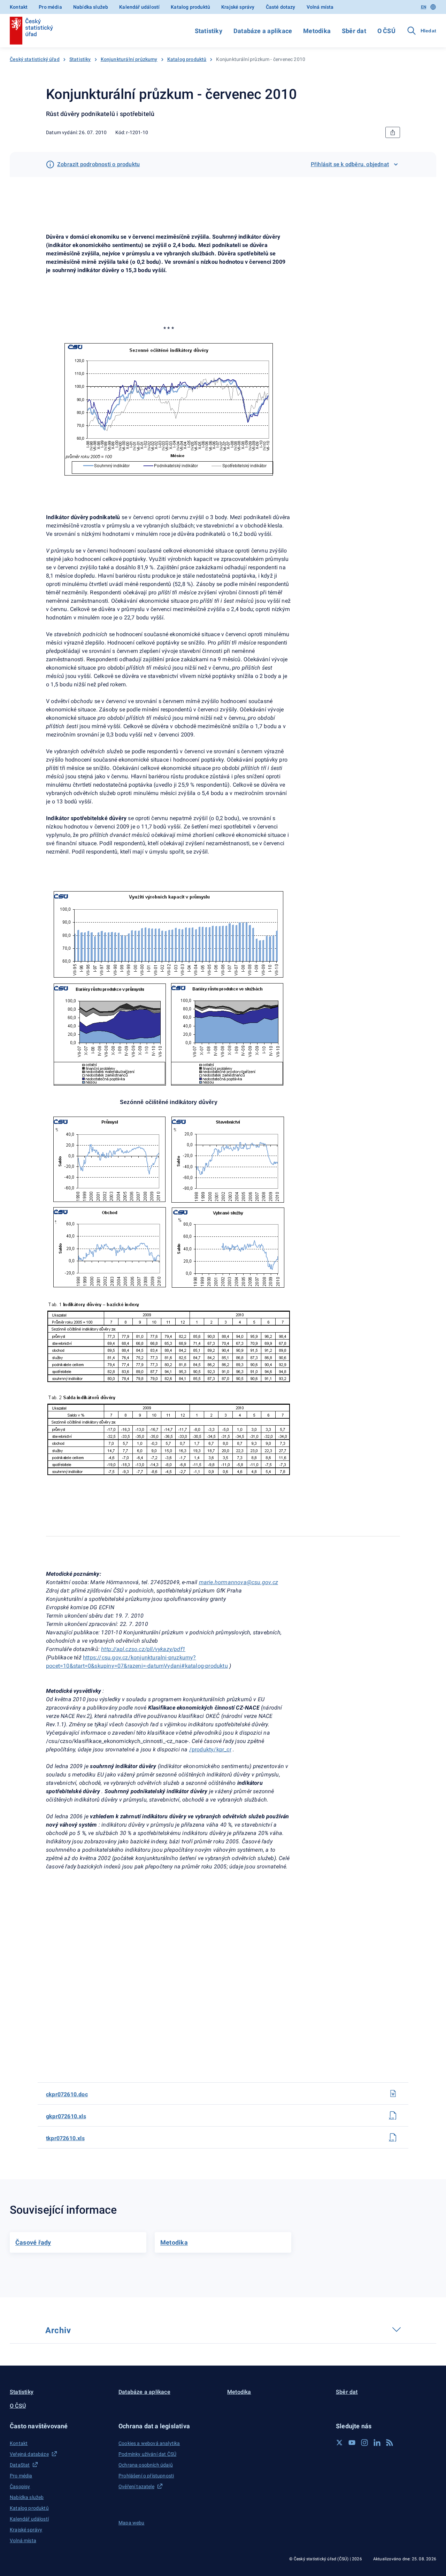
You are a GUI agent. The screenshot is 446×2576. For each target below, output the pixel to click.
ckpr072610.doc (67, 2094)
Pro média (50, 7)
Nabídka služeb (91, 7)
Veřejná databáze (29, 2454)
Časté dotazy (281, 7)
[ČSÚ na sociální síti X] (339, 2443)
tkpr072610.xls (65, 2138)
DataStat (20, 2465)
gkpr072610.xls (66, 2116)
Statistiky (209, 31)
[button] (60, 2426)
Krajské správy (238, 7)
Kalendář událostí (139, 7)
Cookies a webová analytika (149, 2443)
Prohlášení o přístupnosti (146, 2476)
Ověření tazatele (136, 2486)
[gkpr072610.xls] (393, 2115)
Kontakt (19, 7)
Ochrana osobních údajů (146, 2465)
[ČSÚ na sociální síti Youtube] (352, 2443)
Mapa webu (132, 2523)
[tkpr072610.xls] (393, 2137)
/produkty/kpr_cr (210, 1749)
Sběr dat (354, 31)
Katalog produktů (190, 7)
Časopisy (20, 2486)
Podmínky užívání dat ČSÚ (147, 2454)
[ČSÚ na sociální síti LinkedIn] (377, 2443)
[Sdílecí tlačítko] (393, 132)
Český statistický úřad (35, 59)
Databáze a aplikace (263, 31)
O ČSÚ (386, 31)
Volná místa (320, 7)
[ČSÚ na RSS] (390, 2443)
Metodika (317, 31)
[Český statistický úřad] (31, 31)
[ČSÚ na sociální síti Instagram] (364, 2443)
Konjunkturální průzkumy (129, 59)
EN (424, 7)
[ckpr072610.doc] (393, 2093)
